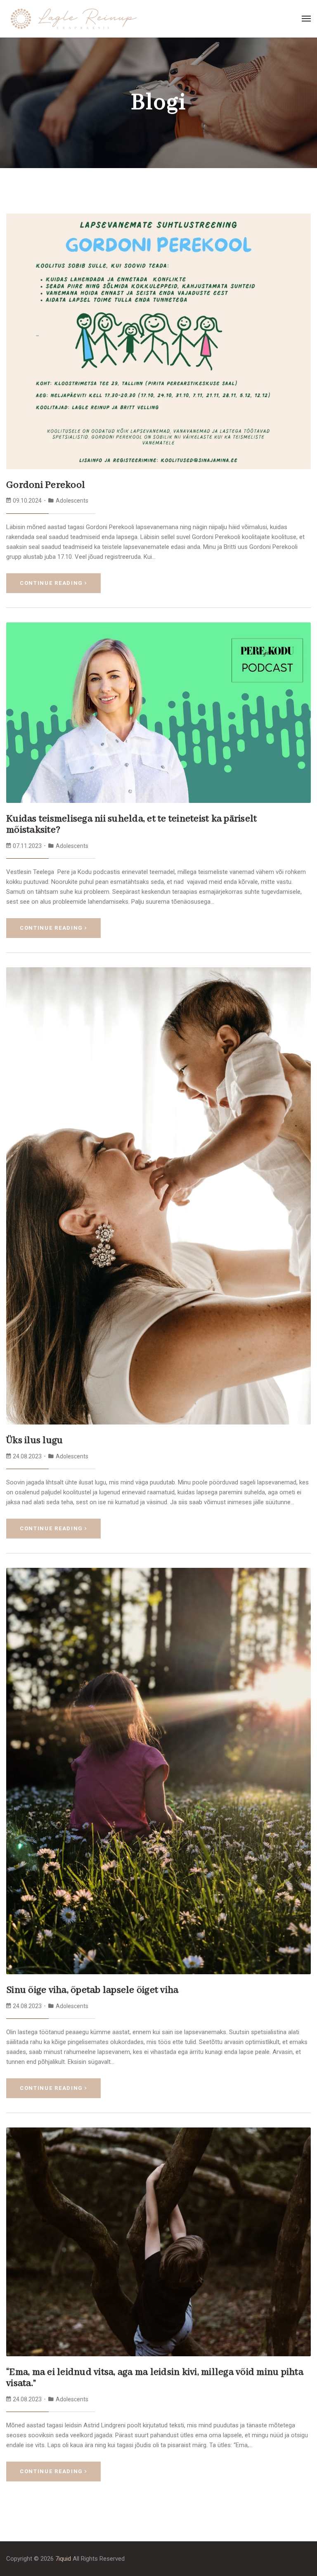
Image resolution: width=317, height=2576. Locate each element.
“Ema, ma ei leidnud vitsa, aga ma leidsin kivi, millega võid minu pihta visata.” (155, 2378)
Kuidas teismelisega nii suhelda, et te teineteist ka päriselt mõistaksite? (131, 825)
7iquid (63, 2559)
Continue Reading (51, 583)
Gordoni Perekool (46, 485)
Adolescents (72, 501)
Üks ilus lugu (34, 1440)
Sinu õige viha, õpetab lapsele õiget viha (92, 1990)
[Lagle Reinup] (74, 18)
